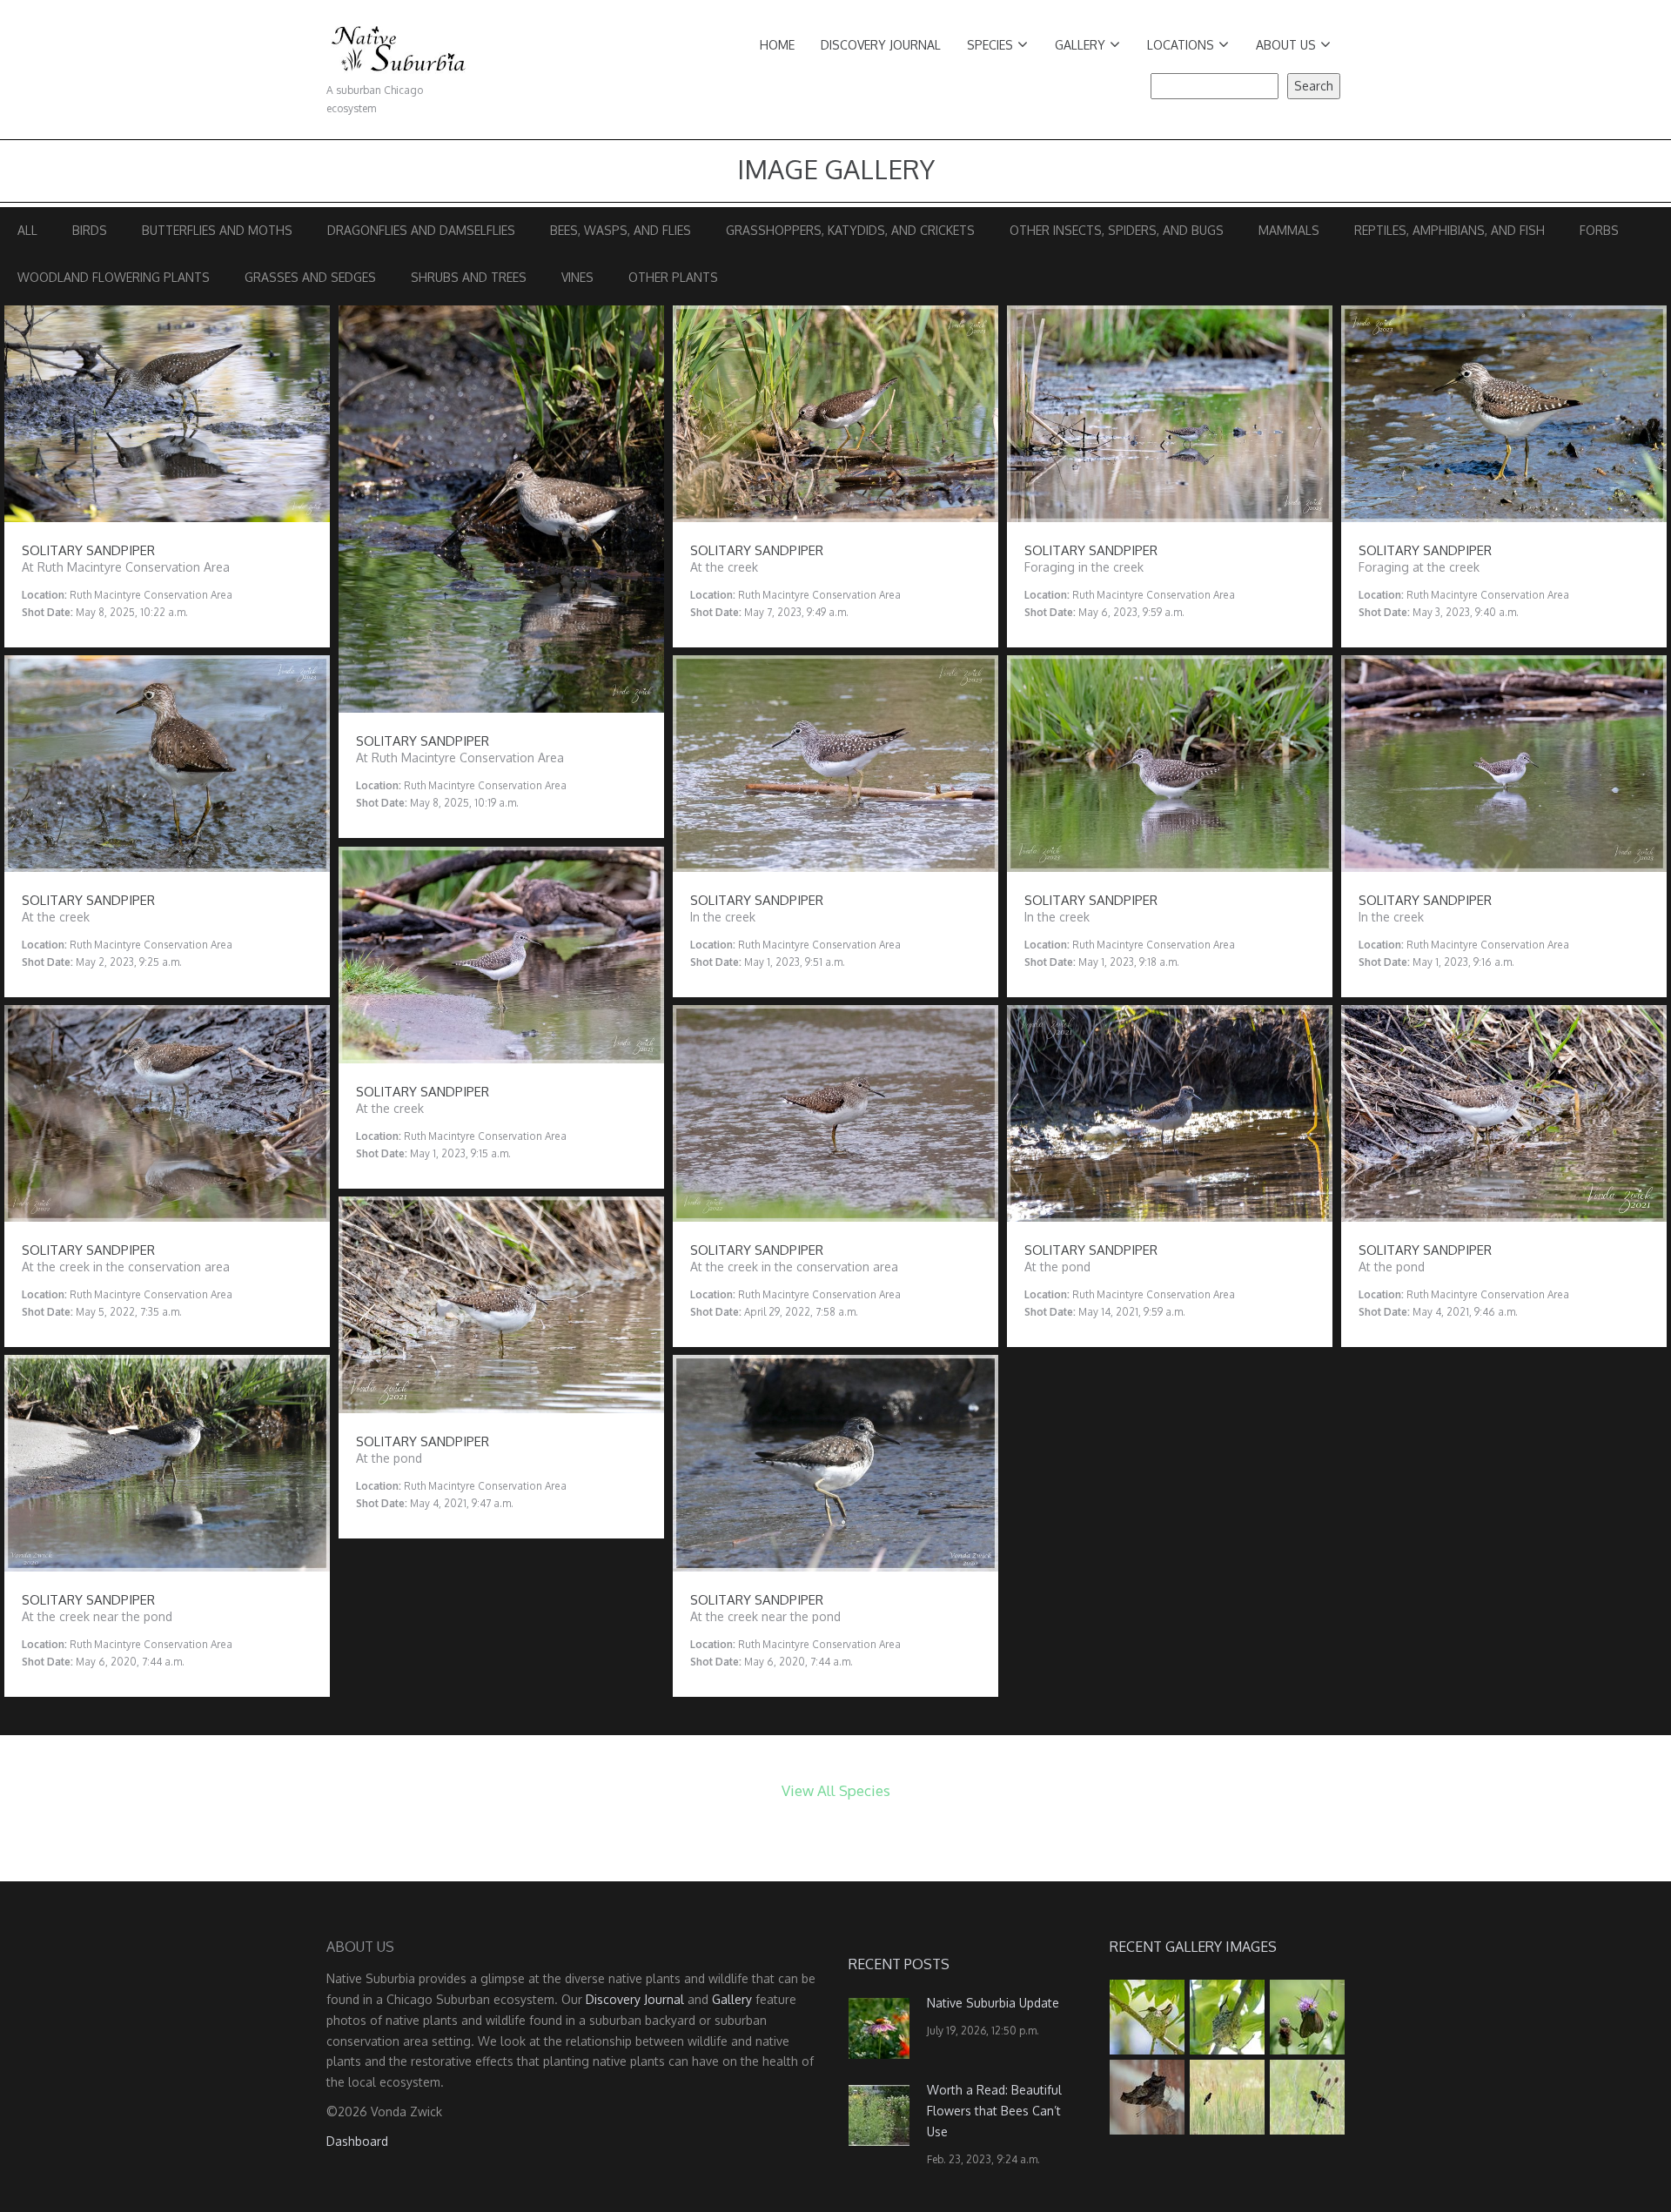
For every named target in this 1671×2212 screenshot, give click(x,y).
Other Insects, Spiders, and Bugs (1117, 230)
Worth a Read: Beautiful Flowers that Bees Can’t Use (994, 2111)
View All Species (836, 1790)
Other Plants (673, 277)
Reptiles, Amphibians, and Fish (1450, 230)
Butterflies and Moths (217, 230)
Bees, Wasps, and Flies (621, 230)
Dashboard (357, 2141)
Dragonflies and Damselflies (421, 230)
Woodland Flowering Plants (114, 277)
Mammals (1289, 230)
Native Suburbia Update (993, 2003)
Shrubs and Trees (469, 277)
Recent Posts (899, 1964)
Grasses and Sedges (310, 277)
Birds (90, 230)
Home (777, 45)
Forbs (1599, 230)
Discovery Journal (881, 45)
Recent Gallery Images (1193, 1947)
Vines (577, 277)
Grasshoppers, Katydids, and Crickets (850, 230)
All (27, 230)
